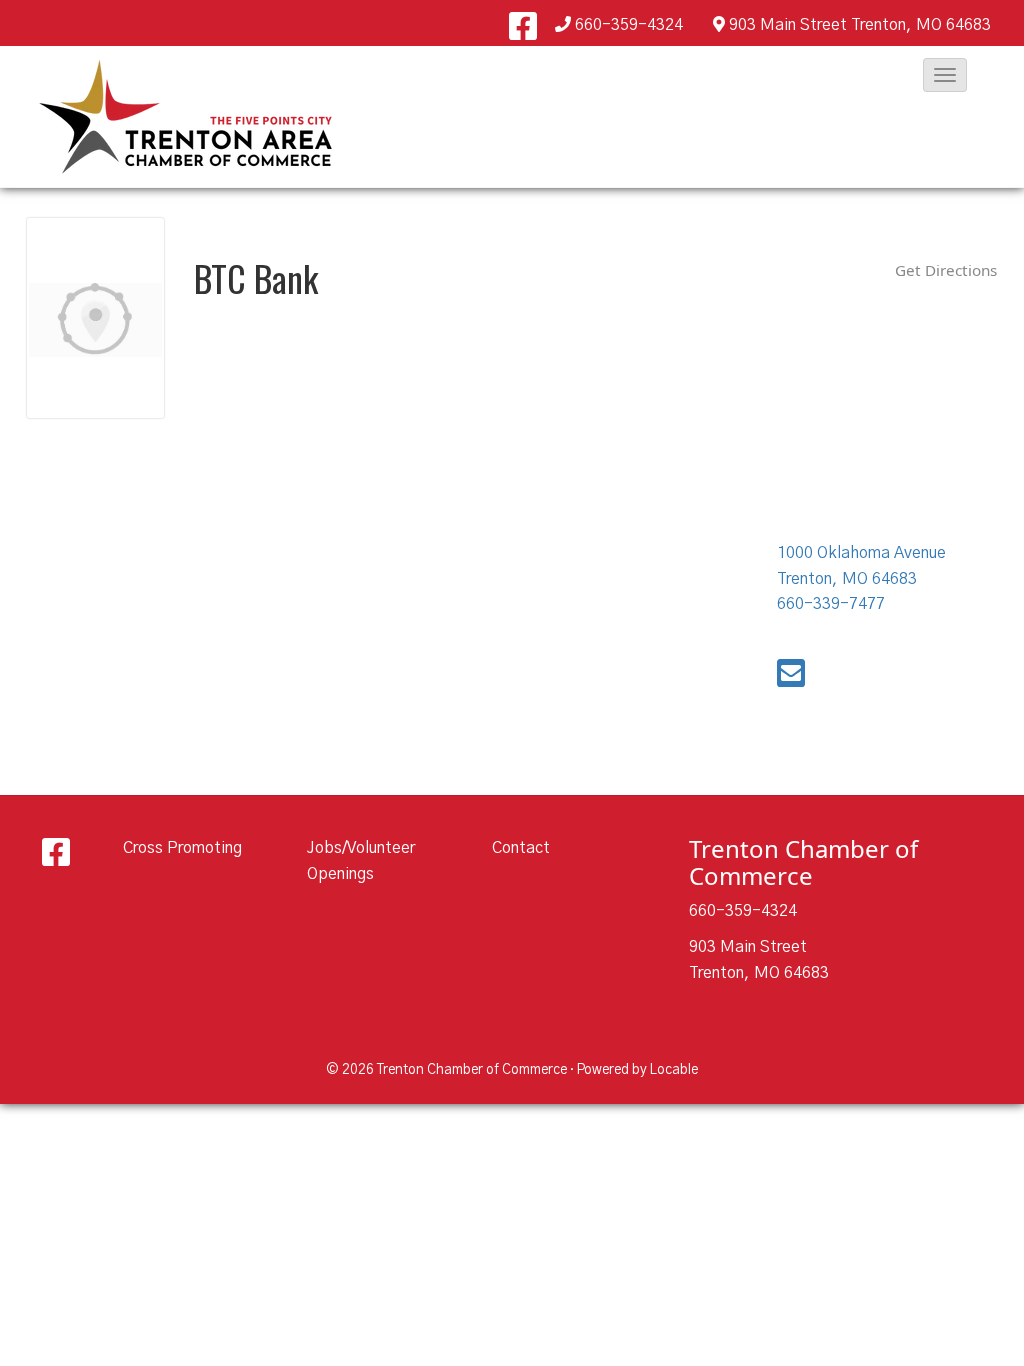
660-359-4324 (629, 25)
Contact (521, 848)
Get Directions (946, 270)
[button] (945, 75)
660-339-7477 (831, 604)
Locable (674, 1070)
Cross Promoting (182, 848)
